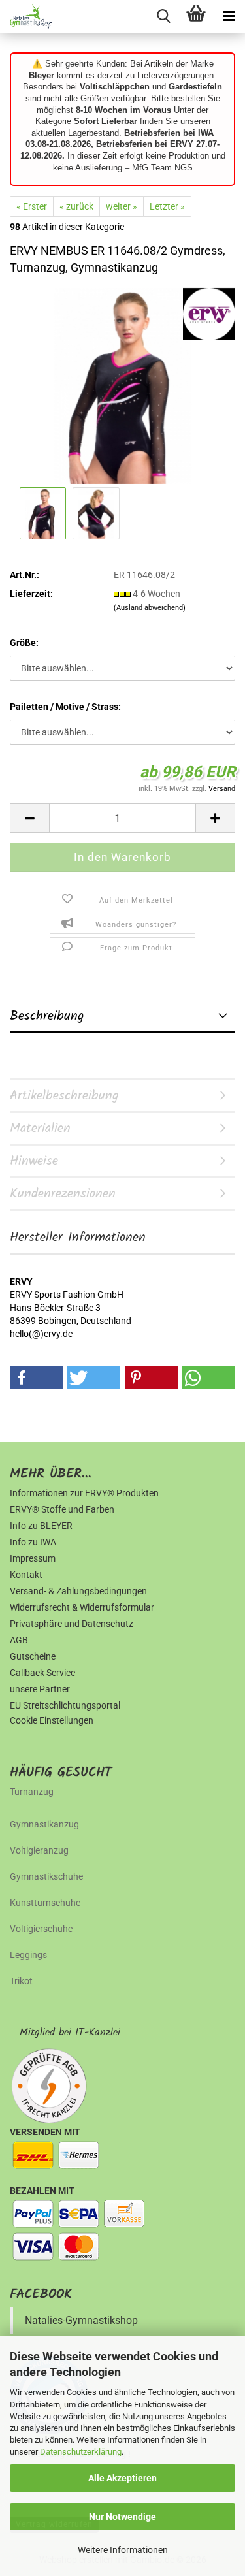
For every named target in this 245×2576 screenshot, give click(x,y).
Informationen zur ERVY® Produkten (84, 1493)
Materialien (40, 1129)
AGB (19, 1640)
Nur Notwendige (122, 2517)
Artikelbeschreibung (64, 1096)
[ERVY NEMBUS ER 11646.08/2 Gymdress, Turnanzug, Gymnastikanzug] (123, 385)
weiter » (122, 206)
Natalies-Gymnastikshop (81, 2320)
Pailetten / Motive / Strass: (65, 707)
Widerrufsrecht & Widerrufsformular (82, 1607)
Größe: (24, 643)
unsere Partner (40, 1689)
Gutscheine (33, 1656)
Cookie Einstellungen (52, 1720)
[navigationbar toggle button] (229, 16)
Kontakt (26, 1575)
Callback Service (42, 1673)
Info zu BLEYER (41, 1526)
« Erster (32, 206)
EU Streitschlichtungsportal (65, 1705)
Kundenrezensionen (63, 1194)
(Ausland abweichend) (150, 608)
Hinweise (34, 1161)
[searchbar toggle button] (163, 16)
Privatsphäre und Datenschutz (72, 1624)
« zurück (76, 206)
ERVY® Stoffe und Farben (62, 1509)
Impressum (33, 1558)
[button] (29, 818)
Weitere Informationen (123, 2550)
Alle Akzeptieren (122, 2478)
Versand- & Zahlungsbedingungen (78, 1591)
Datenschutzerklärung (81, 2452)
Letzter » (167, 206)
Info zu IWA (33, 1542)
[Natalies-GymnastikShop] (26, 16)
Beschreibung (47, 1016)
